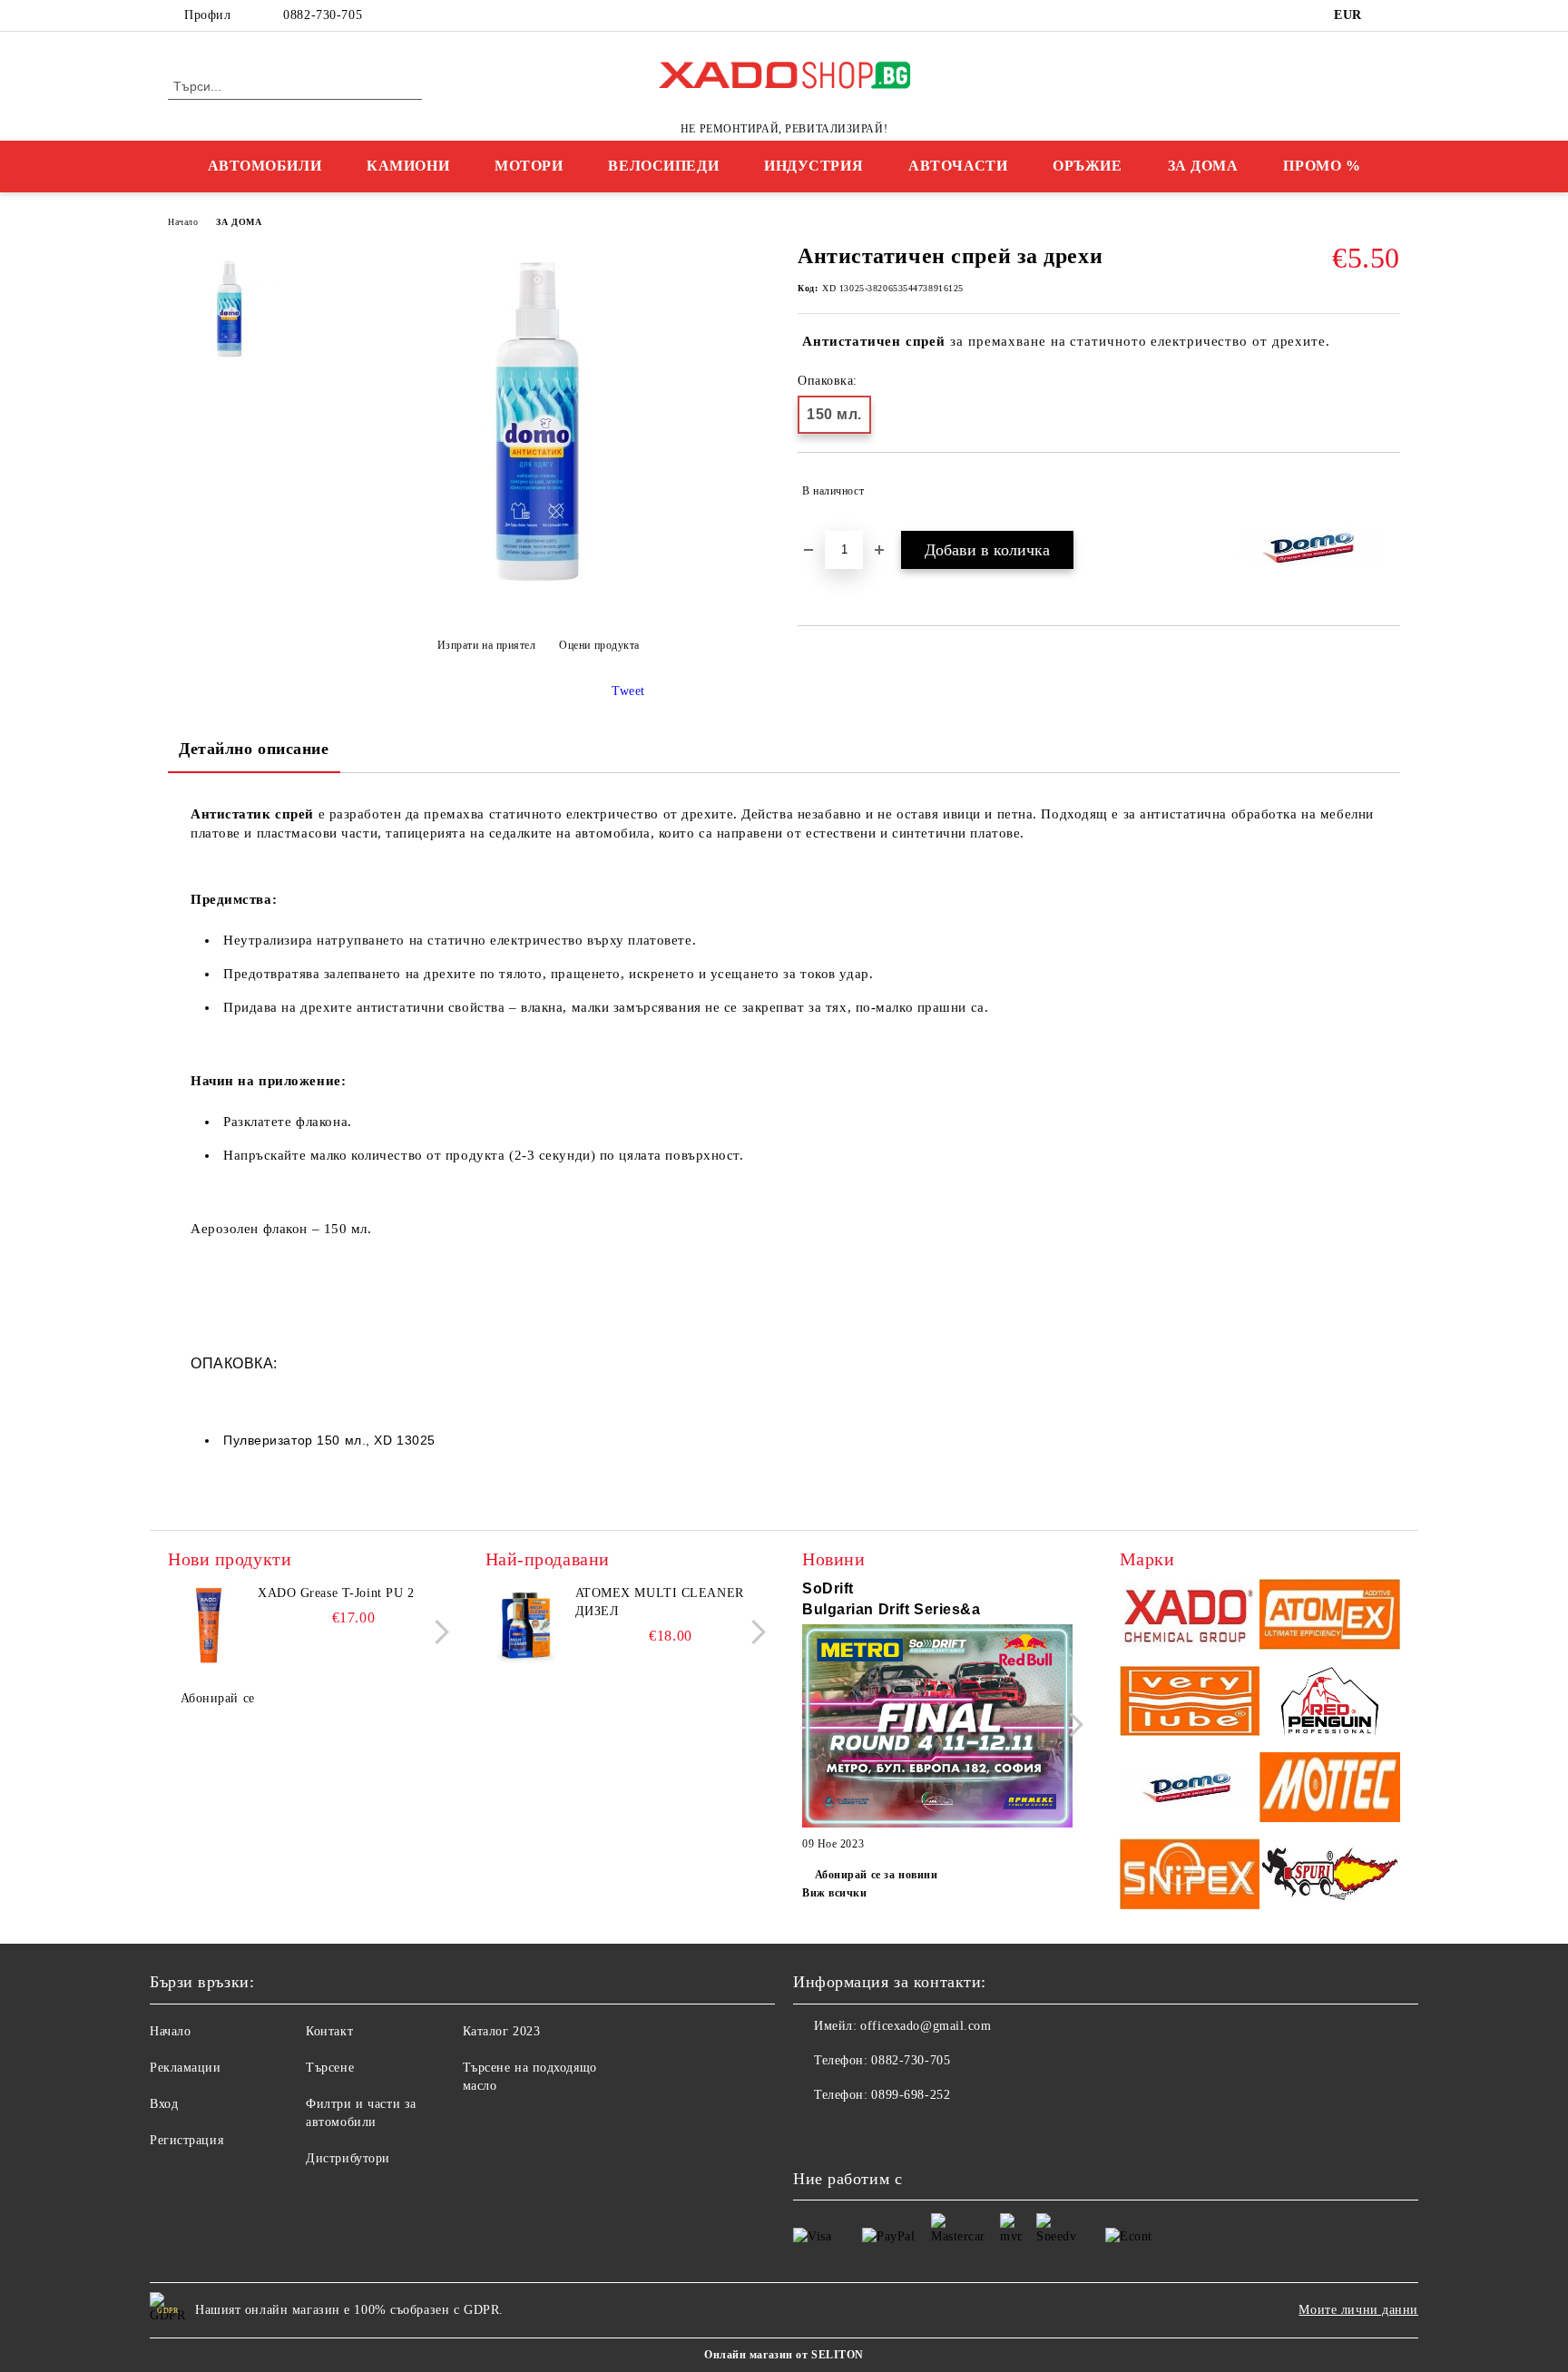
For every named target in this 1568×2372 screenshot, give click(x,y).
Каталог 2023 (502, 2031)
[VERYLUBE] (1190, 1704)
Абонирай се (218, 1698)
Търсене (330, 2068)
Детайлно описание (254, 749)
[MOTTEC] (1330, 1790)
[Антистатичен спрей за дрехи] (538, 600)
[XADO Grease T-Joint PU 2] (209, 1625)
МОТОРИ (529, 166)
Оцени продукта (599, 645)
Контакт (329, 2031)
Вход (164, 2104)
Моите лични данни (1358, 2310)
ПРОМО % (1322, 166)
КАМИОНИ (408, 166)
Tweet (628, 691)
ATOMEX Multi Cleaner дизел (660, 1602)
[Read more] (937, 1729)
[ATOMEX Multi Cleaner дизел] (526, 1625)
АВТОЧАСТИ (958, 166)
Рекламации (186, 2068)
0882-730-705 (323, 15)
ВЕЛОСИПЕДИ (663, 166)
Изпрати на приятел (487, 645)
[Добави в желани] (1387, 491)
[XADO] (1190, 1617)
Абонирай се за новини (876, 1875)
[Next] (437, 1632)
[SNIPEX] (1190, 1876)
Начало (183, 222)
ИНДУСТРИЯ (813, 166)
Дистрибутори (348, 2158)
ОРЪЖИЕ (1087, 166)
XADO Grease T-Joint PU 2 (336, 1593)
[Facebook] (1390, 15)
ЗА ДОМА (1203, 166)
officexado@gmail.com (926, 2026)
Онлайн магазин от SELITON (784, 2355)
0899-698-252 (911, 2095)
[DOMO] (1190, 1790)
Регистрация (186, 2140)
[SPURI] (1330, 1876)
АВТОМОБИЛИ (265, 166)
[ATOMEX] (1330, 1617)
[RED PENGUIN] (1330, 1704)
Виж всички (835, 1893)
